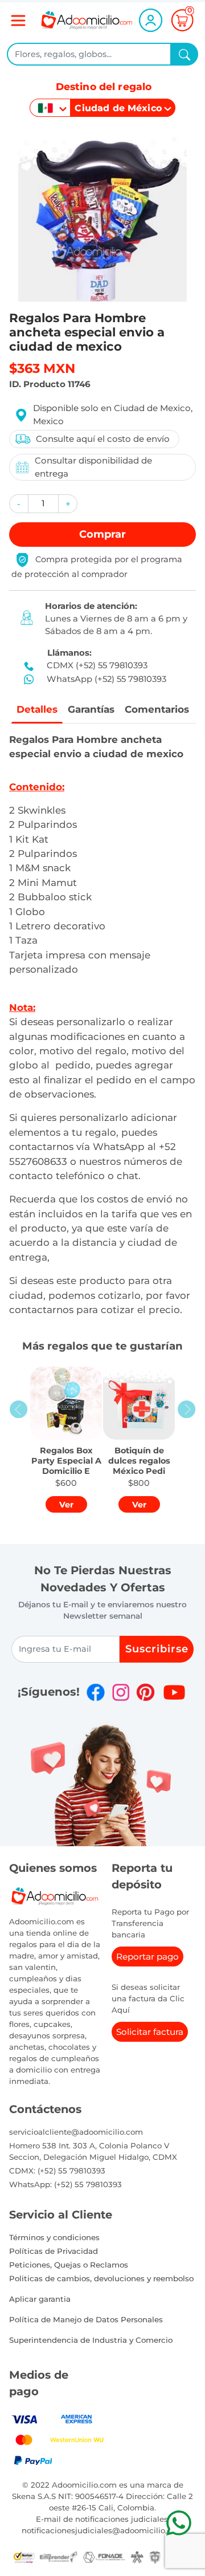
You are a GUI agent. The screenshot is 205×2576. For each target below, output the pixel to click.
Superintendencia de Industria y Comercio (91, 2340)
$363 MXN (42, 368)
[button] (19, 504)
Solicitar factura (150, 2032)
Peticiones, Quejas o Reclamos (69, 2265)
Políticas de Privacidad (54, 2251)
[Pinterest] (145, 1692)
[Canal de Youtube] (174, 1692)
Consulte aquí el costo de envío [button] (103, 439)
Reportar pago (147, 1957)
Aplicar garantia (40, 2299)
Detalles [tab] (37, 709)
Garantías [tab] (91, 709)
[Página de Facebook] (96, 1692)
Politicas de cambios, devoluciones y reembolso (101, 2278)
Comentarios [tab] (157, 709)
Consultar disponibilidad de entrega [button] (93, 467)
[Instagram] (121, 1692)
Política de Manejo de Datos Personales (86, 2319)
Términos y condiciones (54, 2237)
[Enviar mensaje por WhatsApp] (179, 2523)
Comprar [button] (102, 534)
